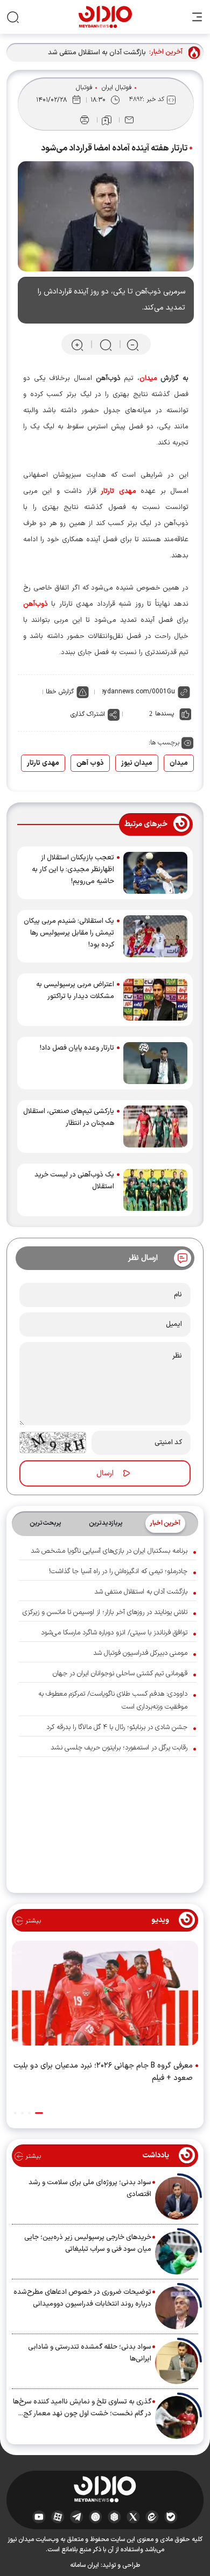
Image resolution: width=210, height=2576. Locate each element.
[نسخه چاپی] (85, 120)
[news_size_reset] (105, 344)
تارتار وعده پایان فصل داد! (77, 1048)
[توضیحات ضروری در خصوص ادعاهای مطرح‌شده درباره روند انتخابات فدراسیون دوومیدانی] (177, 2308)
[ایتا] (152, 2517)
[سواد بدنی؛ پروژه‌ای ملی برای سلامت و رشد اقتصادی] (177, 2198)
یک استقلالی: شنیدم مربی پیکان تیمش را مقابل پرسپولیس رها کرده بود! (69, 933)
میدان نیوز (137, 763)
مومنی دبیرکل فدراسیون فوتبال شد (140, 1653)
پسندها (164, 714)
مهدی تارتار (43, 763)
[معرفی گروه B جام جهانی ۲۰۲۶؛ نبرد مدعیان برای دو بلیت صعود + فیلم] (105, 1996)
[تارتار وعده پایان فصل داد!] (155, 1063)
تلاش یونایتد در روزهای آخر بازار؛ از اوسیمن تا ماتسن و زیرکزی (105, 1612)
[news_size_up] (77, 344)
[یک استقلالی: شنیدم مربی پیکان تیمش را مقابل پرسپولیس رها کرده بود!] (155, 936)
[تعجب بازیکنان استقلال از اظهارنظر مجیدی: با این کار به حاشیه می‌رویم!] (155, 873)
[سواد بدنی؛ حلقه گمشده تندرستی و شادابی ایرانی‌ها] (177, 2363)
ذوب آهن (90, 763)
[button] (39, 2113)
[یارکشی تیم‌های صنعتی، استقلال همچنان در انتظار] (155, 1126)
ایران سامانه (85, 2565)
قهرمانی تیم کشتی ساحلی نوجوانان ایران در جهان (120, 1674)
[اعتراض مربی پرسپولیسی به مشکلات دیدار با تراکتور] (155, 1000)
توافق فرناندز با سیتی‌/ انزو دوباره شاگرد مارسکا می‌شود (114, 1633)
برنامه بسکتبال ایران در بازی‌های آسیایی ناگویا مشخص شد (109, 1551)
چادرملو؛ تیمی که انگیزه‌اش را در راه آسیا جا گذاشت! (118, 1572)
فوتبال (84, 88)
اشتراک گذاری (88, 714)
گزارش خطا (60, 692)
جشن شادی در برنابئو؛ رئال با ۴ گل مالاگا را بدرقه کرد (117, 1727)
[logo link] (105, 17)
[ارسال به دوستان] (129, 120)
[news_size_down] (133, 344)
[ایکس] (133, 2517)
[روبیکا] (114, 2517)
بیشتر (32, 1921)
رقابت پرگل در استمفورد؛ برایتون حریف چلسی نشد (119, 1748)
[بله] (171, 2517)
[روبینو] (96, 2517)
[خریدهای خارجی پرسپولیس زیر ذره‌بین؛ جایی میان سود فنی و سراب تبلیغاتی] (177, 2253)
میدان (179, 763)
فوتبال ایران (117, 88)
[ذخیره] (107, 120)
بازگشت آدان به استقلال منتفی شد (97, 53)
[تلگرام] (77, 2517)
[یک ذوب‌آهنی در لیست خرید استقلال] (155, 1190)
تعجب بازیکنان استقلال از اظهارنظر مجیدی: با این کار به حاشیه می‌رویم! (73, 870)
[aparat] (58, 2517)
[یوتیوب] (39, 2517)
